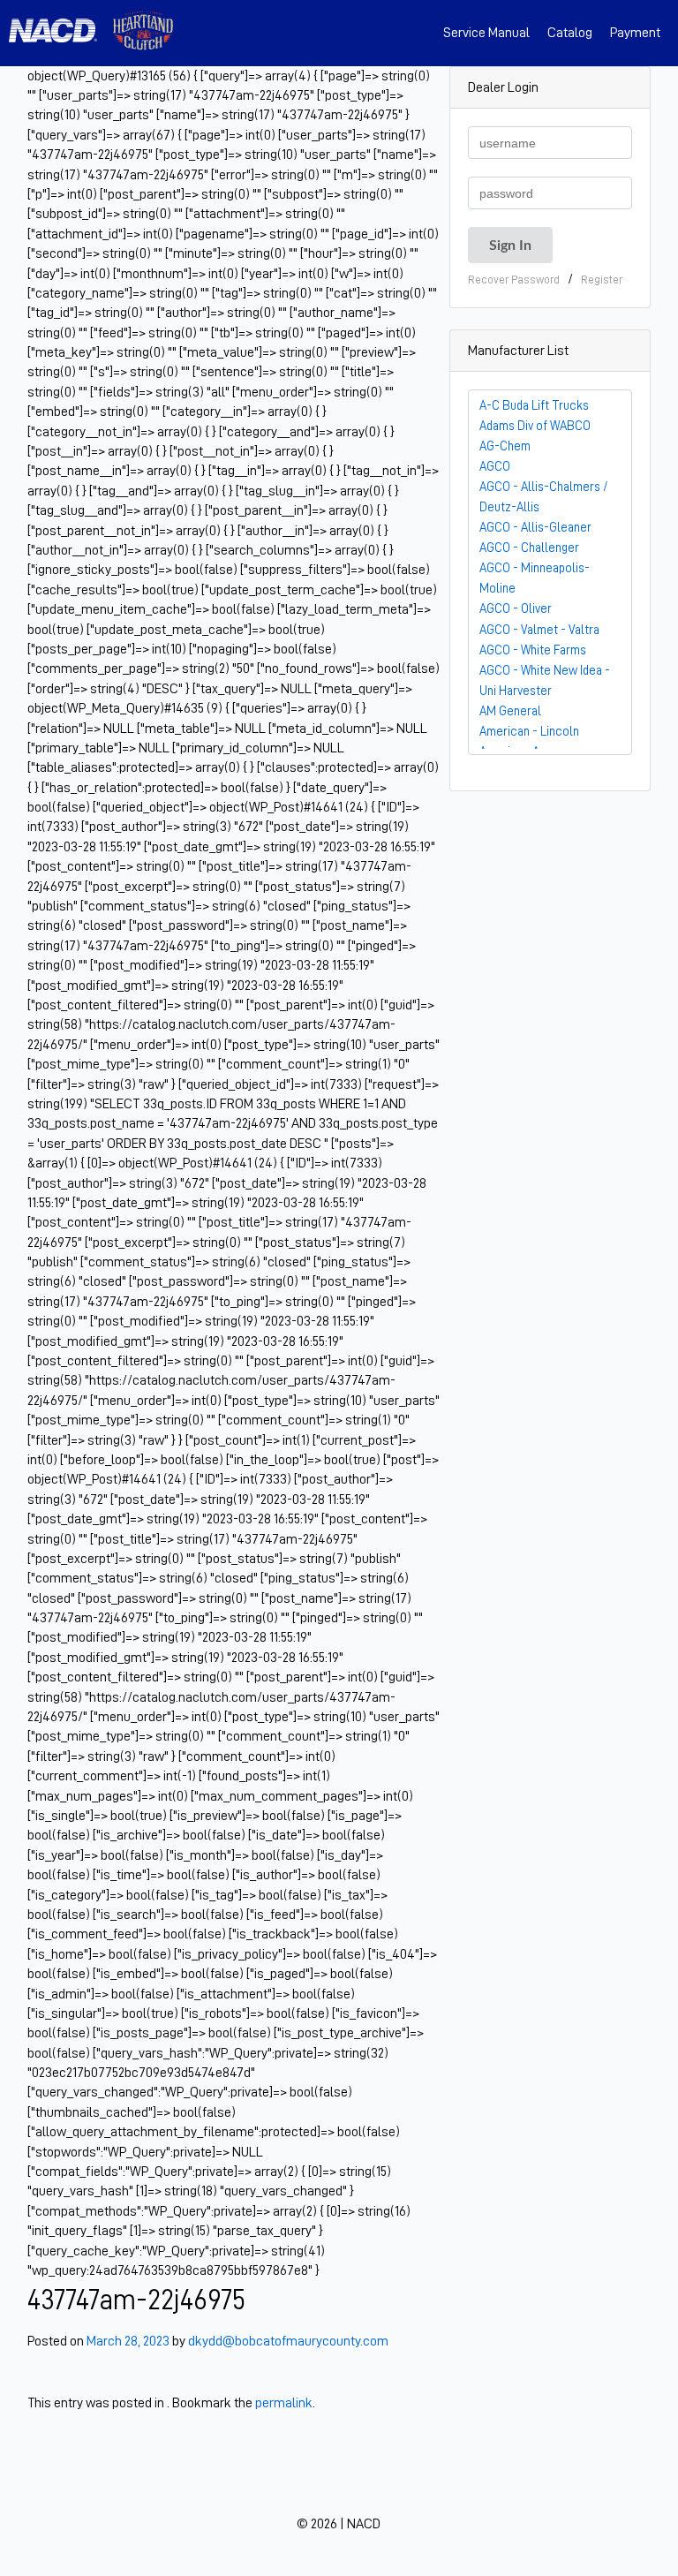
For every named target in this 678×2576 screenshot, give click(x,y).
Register (602, 280)
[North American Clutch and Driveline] (60, 33)
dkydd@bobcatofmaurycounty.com (288, 2341)
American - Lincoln (529, 731)
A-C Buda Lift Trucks (534, 405)
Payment (635, 33)
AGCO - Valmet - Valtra (539, 630)
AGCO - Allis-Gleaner (535, 527)
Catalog (570, 33)
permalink (284, 2403)
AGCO (495, 466)
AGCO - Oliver (516, 608)
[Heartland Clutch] (143, 33)
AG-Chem (505, 446)
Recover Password (514, 280)
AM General (510, 711)
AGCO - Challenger (529, 548)
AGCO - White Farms (533, 650)
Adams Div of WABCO (535, 426)
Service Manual (486, 33)
